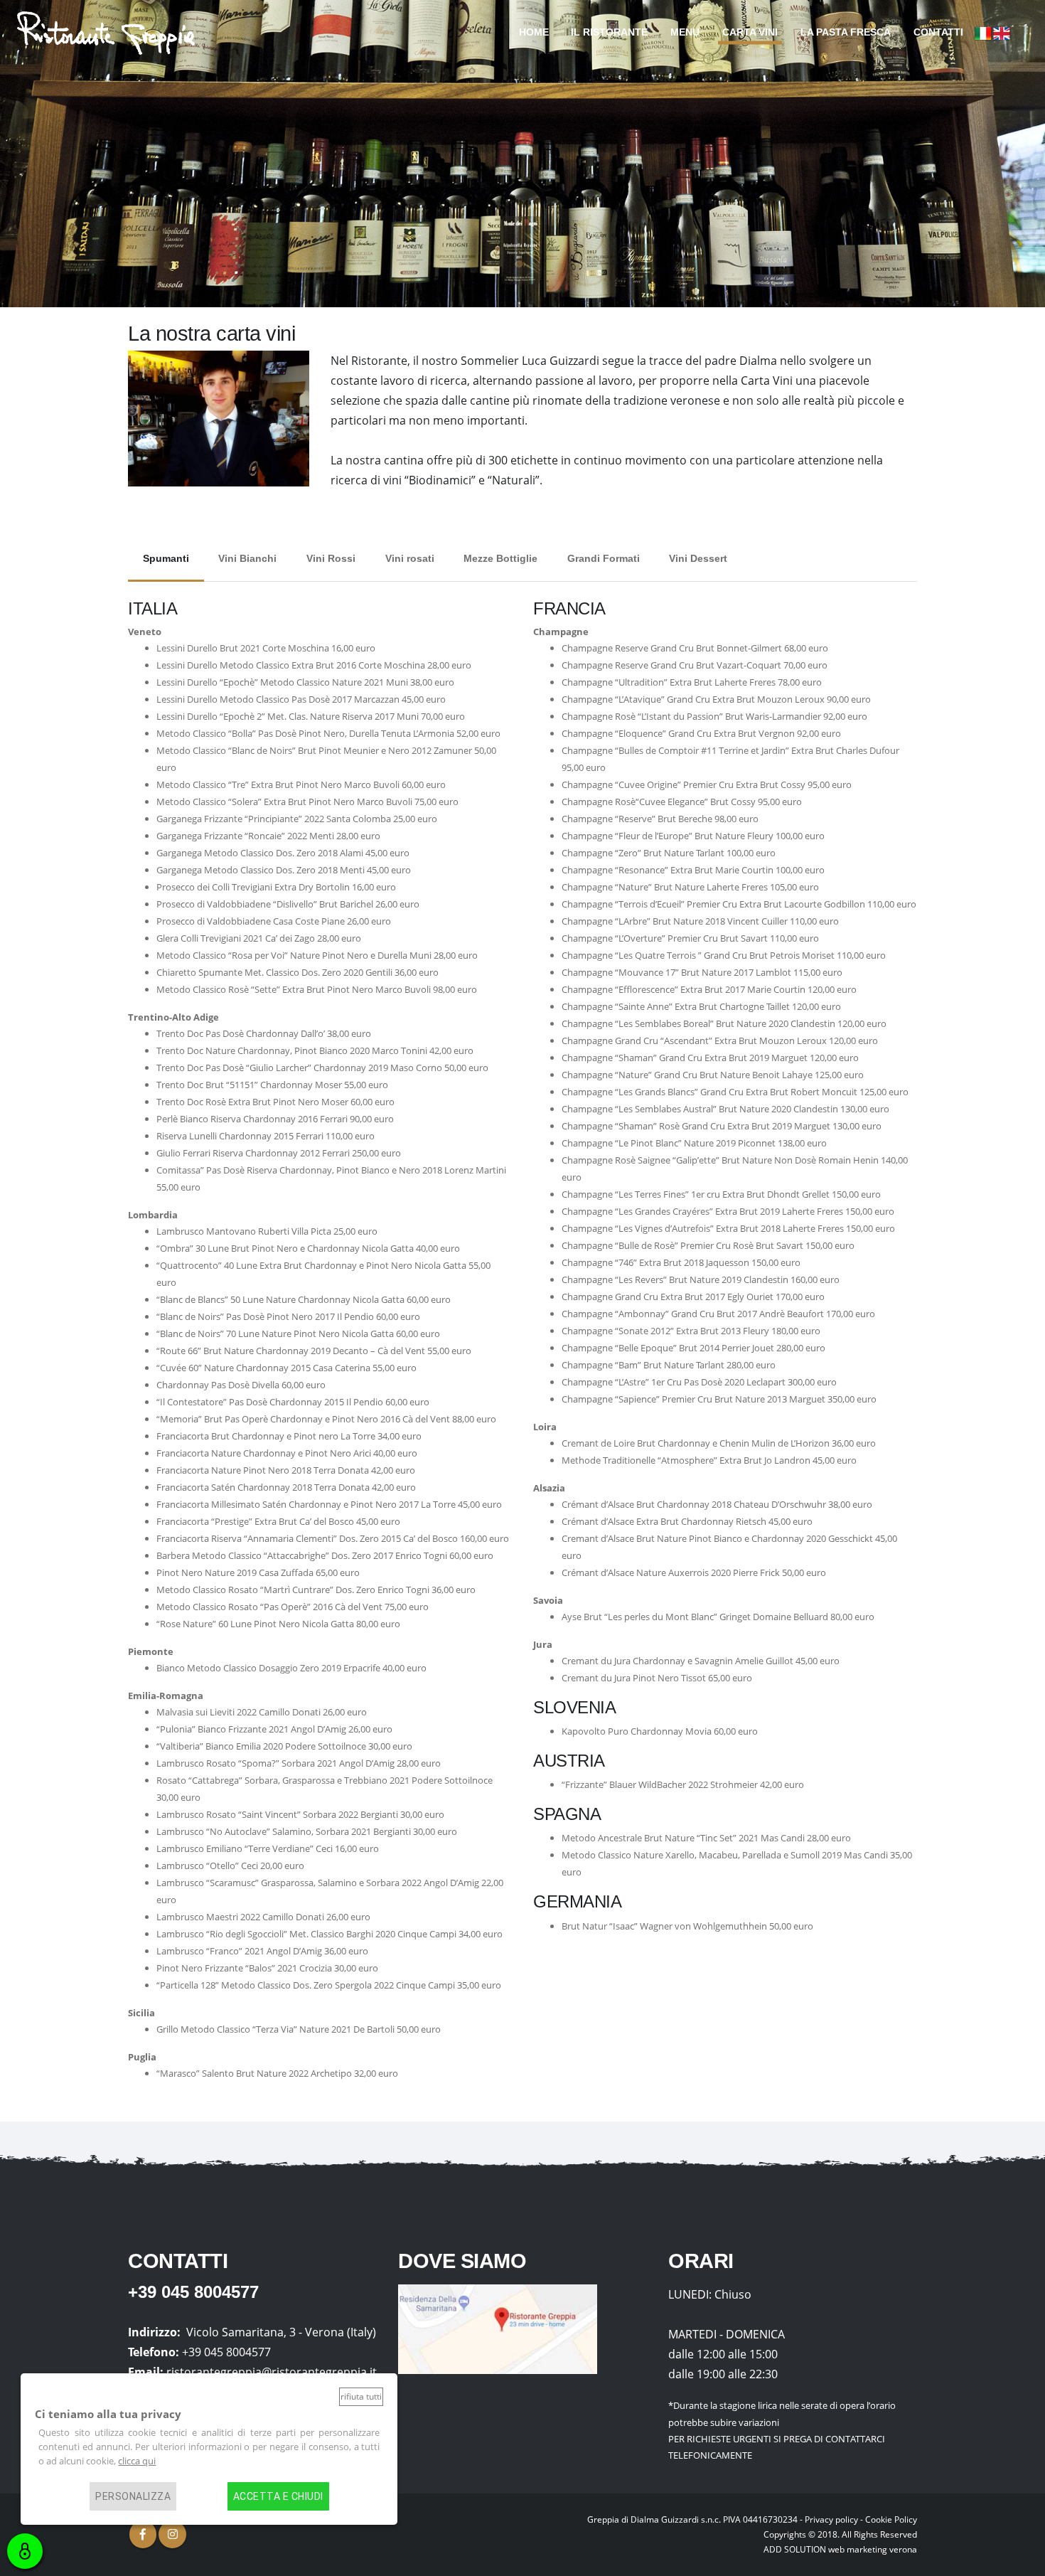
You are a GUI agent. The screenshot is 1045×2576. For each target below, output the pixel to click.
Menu (685, 32)
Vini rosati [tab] (410, 558)
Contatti (938, 32)
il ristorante (609, 32)
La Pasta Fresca (846, 32)
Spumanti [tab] (166, 558)
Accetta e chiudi (278, 2496)
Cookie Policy (891, 2519)
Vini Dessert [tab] (698, 558)
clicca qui (137, 2461)
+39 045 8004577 (193, 2292)
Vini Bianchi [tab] (247, 558)
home (534, 32)
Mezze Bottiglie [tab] (500, 558)
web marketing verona (873, 2549)
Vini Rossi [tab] (331, 558)
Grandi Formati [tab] (604, 558)
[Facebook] (143, 2534)
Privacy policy (831, 2519)
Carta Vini (750, 32)
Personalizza (133, 2496)
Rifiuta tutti (361, 2396)
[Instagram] (172, 2534)
